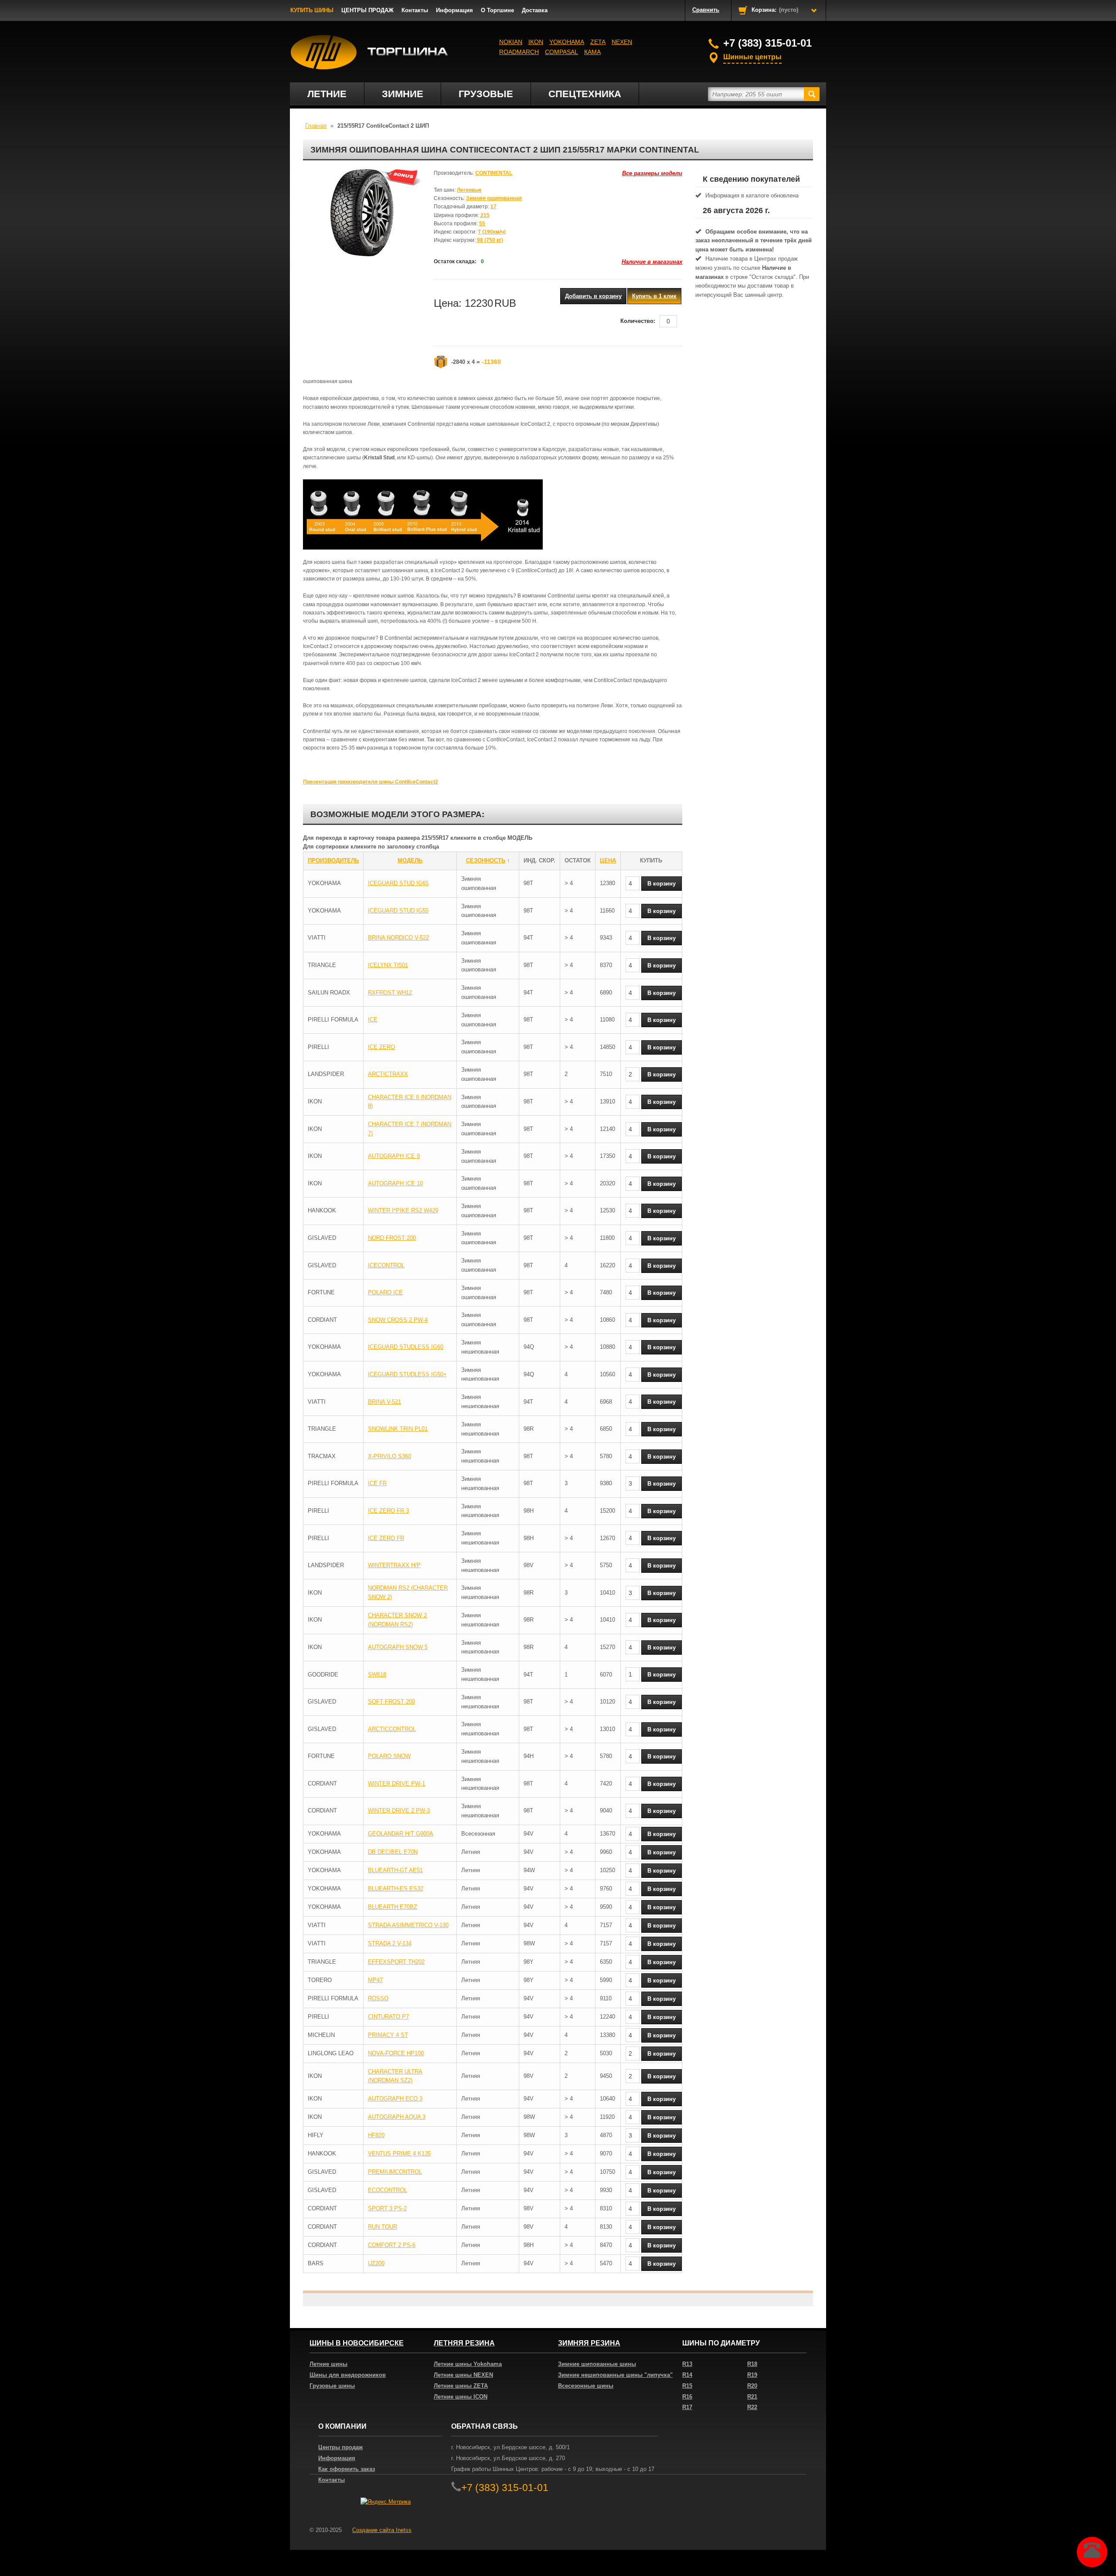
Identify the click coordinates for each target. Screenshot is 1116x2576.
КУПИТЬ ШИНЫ (312, 10)
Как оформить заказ (347, 2469)
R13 (687, 2364)
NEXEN (622, 42)
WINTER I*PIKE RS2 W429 (403, 1210)
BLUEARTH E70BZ (393, 1907)
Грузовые (486, 94)
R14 (687, 2375)
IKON (536, 42)
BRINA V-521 (384, 1402)
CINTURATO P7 (388, 2017)
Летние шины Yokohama (468, 2364)
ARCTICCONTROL (392, 1729)
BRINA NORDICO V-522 (398, 938)
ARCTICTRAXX (388, 1074)
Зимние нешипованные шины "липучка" (615, 2375)
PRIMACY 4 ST (388, 2035)
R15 (687, 2386)
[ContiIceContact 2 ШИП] (362, 213)
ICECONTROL (386, 1265)
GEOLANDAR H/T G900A (401, 1834)
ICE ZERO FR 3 (388, 1511)
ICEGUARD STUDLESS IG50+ (407, 1374)
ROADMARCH (519, 52)
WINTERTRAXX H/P (394, 1565)
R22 (752, 2407)
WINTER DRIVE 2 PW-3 (399, 1811)
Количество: (638, 321)
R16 (687, 2397)
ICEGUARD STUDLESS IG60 (406, 1347)
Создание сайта (382, 2530)
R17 (687, 2407)
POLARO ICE (385, 1292)
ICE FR (377, 1483)
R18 (752, 2364)
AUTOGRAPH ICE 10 (395, 1183)
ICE (373, 1020)
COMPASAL (561, 52)
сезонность (486, 860)
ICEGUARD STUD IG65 (398, 883)
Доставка (535, 10)
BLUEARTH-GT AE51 (395, 1870)
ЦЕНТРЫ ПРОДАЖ (367, 10)
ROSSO (378, 1998)
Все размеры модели (652, 173)
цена (608, 860)
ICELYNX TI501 (388, 965)
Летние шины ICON (461, 2397)
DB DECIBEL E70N (393, 1852)
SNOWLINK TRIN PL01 (398, 1429)
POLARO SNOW (389, 1756)
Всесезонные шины (586, 2386)
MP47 (375, 1980)
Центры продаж (340, 2447)
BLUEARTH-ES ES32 (396, 1889)
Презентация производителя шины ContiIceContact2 (371, 782)
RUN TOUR (383, 2227)
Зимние (403, 94)
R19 (752, 2375)
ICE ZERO (381, 1047)
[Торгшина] (369, 52)
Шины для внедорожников (348, 2375)
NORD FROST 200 (392, 1238)
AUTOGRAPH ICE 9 (394, 1156)
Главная (316, 126)
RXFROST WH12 (390, 993)
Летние (327, 94)
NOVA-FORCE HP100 (396, 2053)
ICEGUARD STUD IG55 (398, 911)
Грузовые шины (332, 2386)
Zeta (598, 42)
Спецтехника (585, 94)
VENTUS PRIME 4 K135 (399, 2153)
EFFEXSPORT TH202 (396, 1962)
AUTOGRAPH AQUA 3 (397, 2117)
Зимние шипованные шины (597, 2364)
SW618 (377, 1675)
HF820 (376, 2135)
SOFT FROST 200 (391, 1702)
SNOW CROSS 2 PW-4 (398, 1320)
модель (410, 860)
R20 (752, 2386)
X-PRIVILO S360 (390, 1456)
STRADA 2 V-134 (390, 1943)
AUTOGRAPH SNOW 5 (398, 1647)
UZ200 (376, 2263)
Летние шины (328, 2364)
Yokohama (567, 42)
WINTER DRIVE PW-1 (396, 1784)
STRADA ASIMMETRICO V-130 (408, 1925)
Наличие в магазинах (652, 262)
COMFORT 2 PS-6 (392, 2245)
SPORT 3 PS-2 (387, 2208)
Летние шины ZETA (461, 2386)
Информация (454, 10)
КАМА (592, 52)
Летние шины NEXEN (463, 2375)
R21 (752, 2397)
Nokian (511, 42)
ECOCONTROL (388, 2190)
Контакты (415, 10)
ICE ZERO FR (386, 1538)
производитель (333, 860)
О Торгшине (497, 10)
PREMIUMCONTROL (395, 2172)
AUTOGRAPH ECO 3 (395, 2099)
